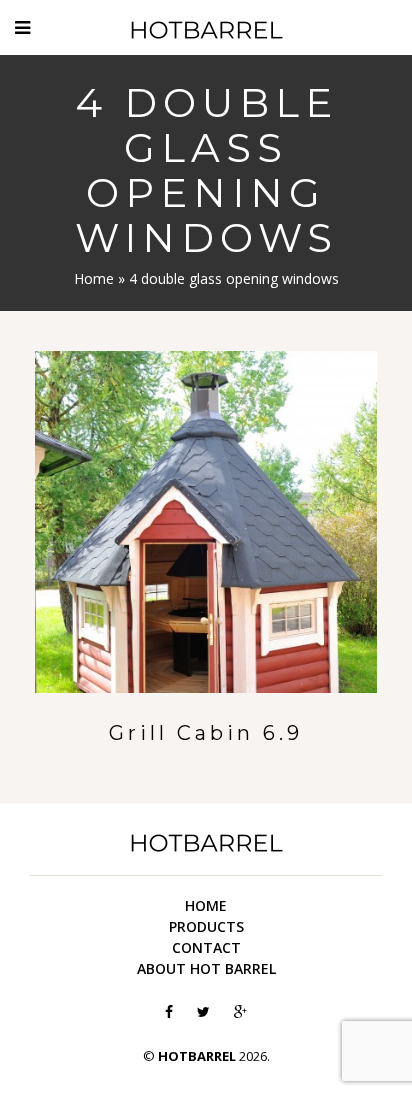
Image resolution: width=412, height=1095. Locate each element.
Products (206, 926)
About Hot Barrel (206, 968)
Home (94, 278)
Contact (206, 947)
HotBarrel (206, 30)
